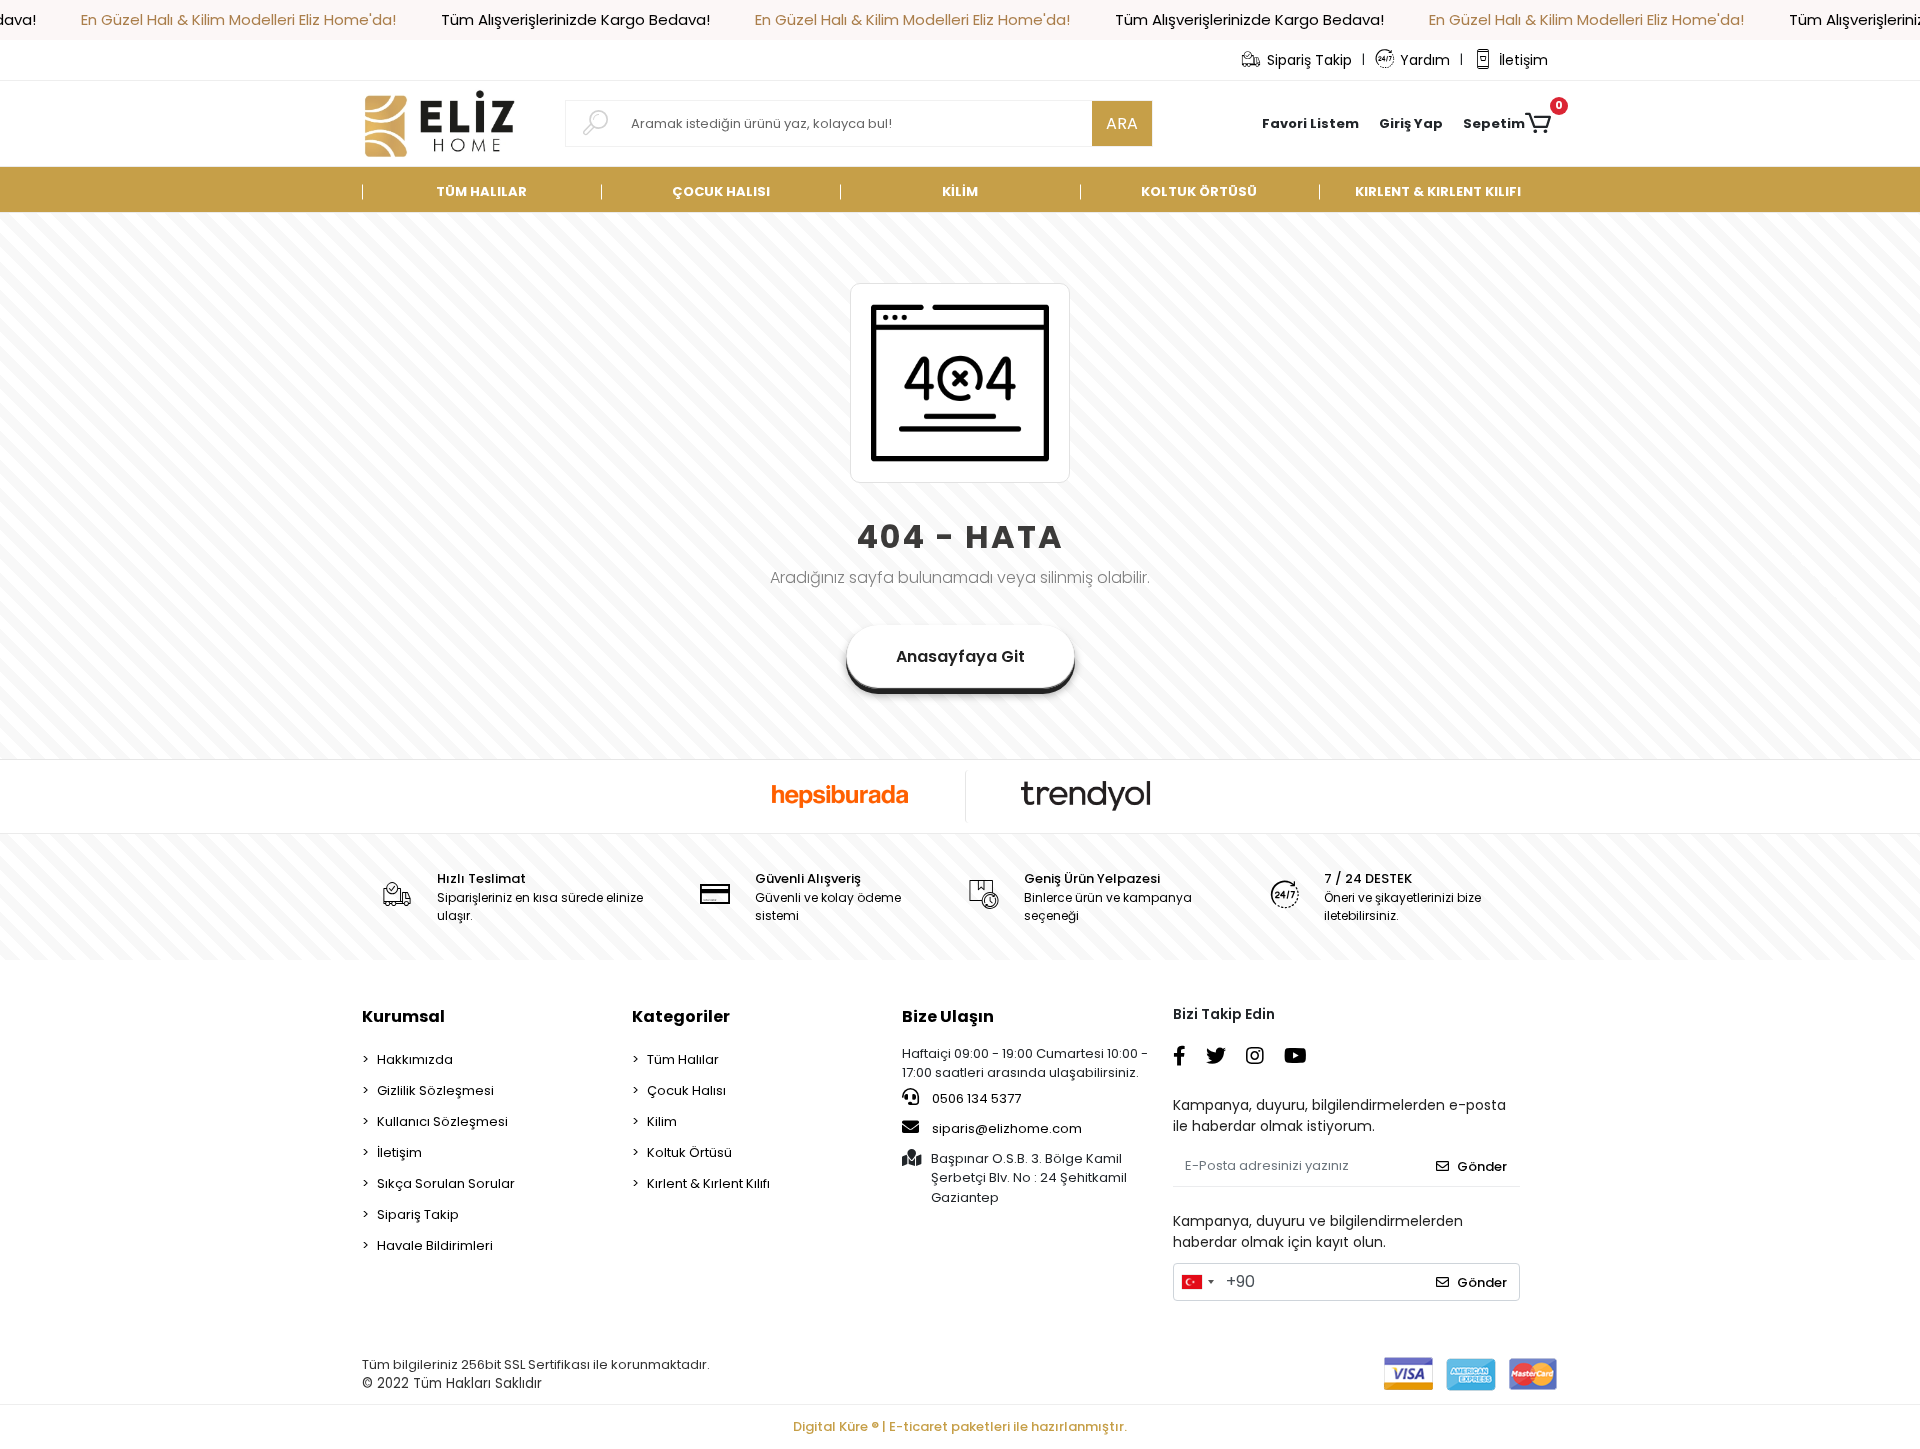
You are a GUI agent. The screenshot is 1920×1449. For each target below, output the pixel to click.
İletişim (1523, 60)
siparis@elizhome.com (1007, 1128)
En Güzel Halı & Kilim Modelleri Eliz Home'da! (238, 19)
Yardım (1425, 60)
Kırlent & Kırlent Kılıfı (708, 1183)
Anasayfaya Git (960, 656)
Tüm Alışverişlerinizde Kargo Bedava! (575, 19)
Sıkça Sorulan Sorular (446, 1183)
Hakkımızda (415, 1059)
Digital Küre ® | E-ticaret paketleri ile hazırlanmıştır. (960, 1426)
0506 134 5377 (975, 1098)
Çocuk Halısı (686, 1090)
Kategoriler (681, 1016)
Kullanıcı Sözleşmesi (442, 1121)
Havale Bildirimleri (435, 1245)
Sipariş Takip (1309, 60)
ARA (1122, 123)
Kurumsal (403, 1016)
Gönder (1482, 1166)
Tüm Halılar (683, 1059)
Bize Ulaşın (948, 1016)
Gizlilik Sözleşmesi (435, 1090)
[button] (1411, 124)
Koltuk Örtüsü (689, 1152)
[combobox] (1197, 1282)
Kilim (662, 1121)
